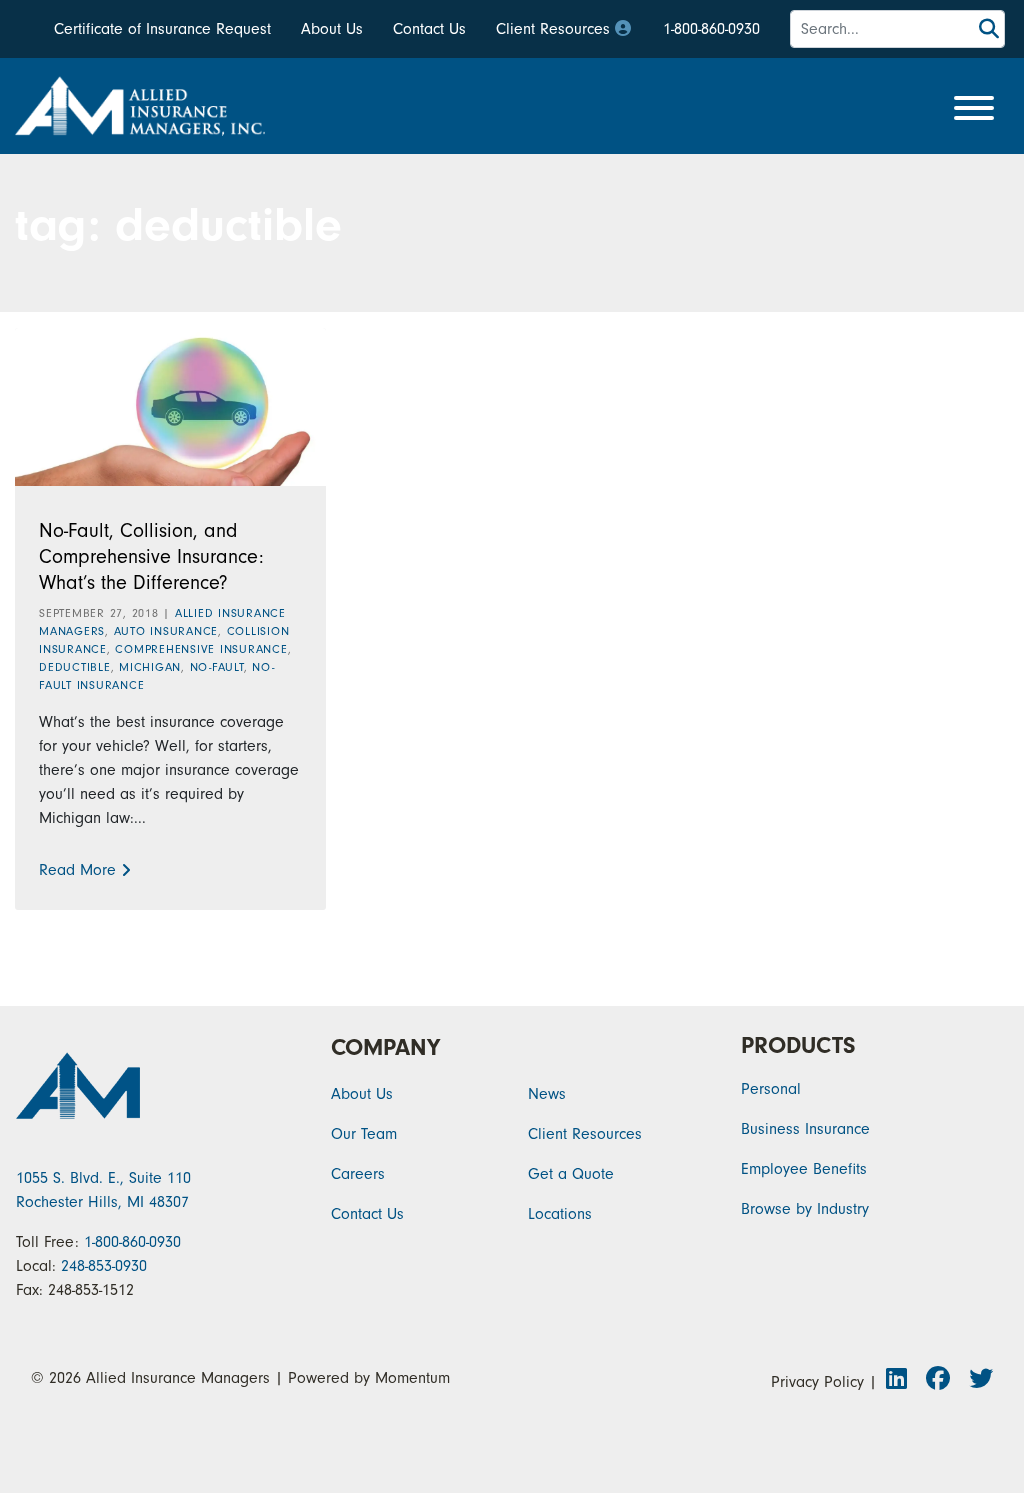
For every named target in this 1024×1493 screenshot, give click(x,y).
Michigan (150, 667)
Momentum (412, 1378)
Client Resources (553, 29)
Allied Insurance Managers (178, 1378)
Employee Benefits (804, 1169)
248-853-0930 (104, 1266)
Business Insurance (805, 1129)
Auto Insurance (166, 631)
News (547, 1094)
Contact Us (429, 29)
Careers (358, 1174)
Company (385, 1047)
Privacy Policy (817, 1382)
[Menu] (974, 109)
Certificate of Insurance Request (162, 29)
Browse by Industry (805, 1209)
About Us (332, 29)
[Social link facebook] (943, 1382)
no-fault (217, 667)
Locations (560, 1214)
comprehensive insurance (201, 649)
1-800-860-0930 (711, 29)
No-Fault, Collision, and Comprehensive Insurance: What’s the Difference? (151, 556)
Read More (77, 870)
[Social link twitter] (979, 1382)
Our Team (364, 1134)
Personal (771, 1089)
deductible (75, 667)
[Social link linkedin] (902, 1382)
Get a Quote (571, 1174)
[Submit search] (989, 29)
